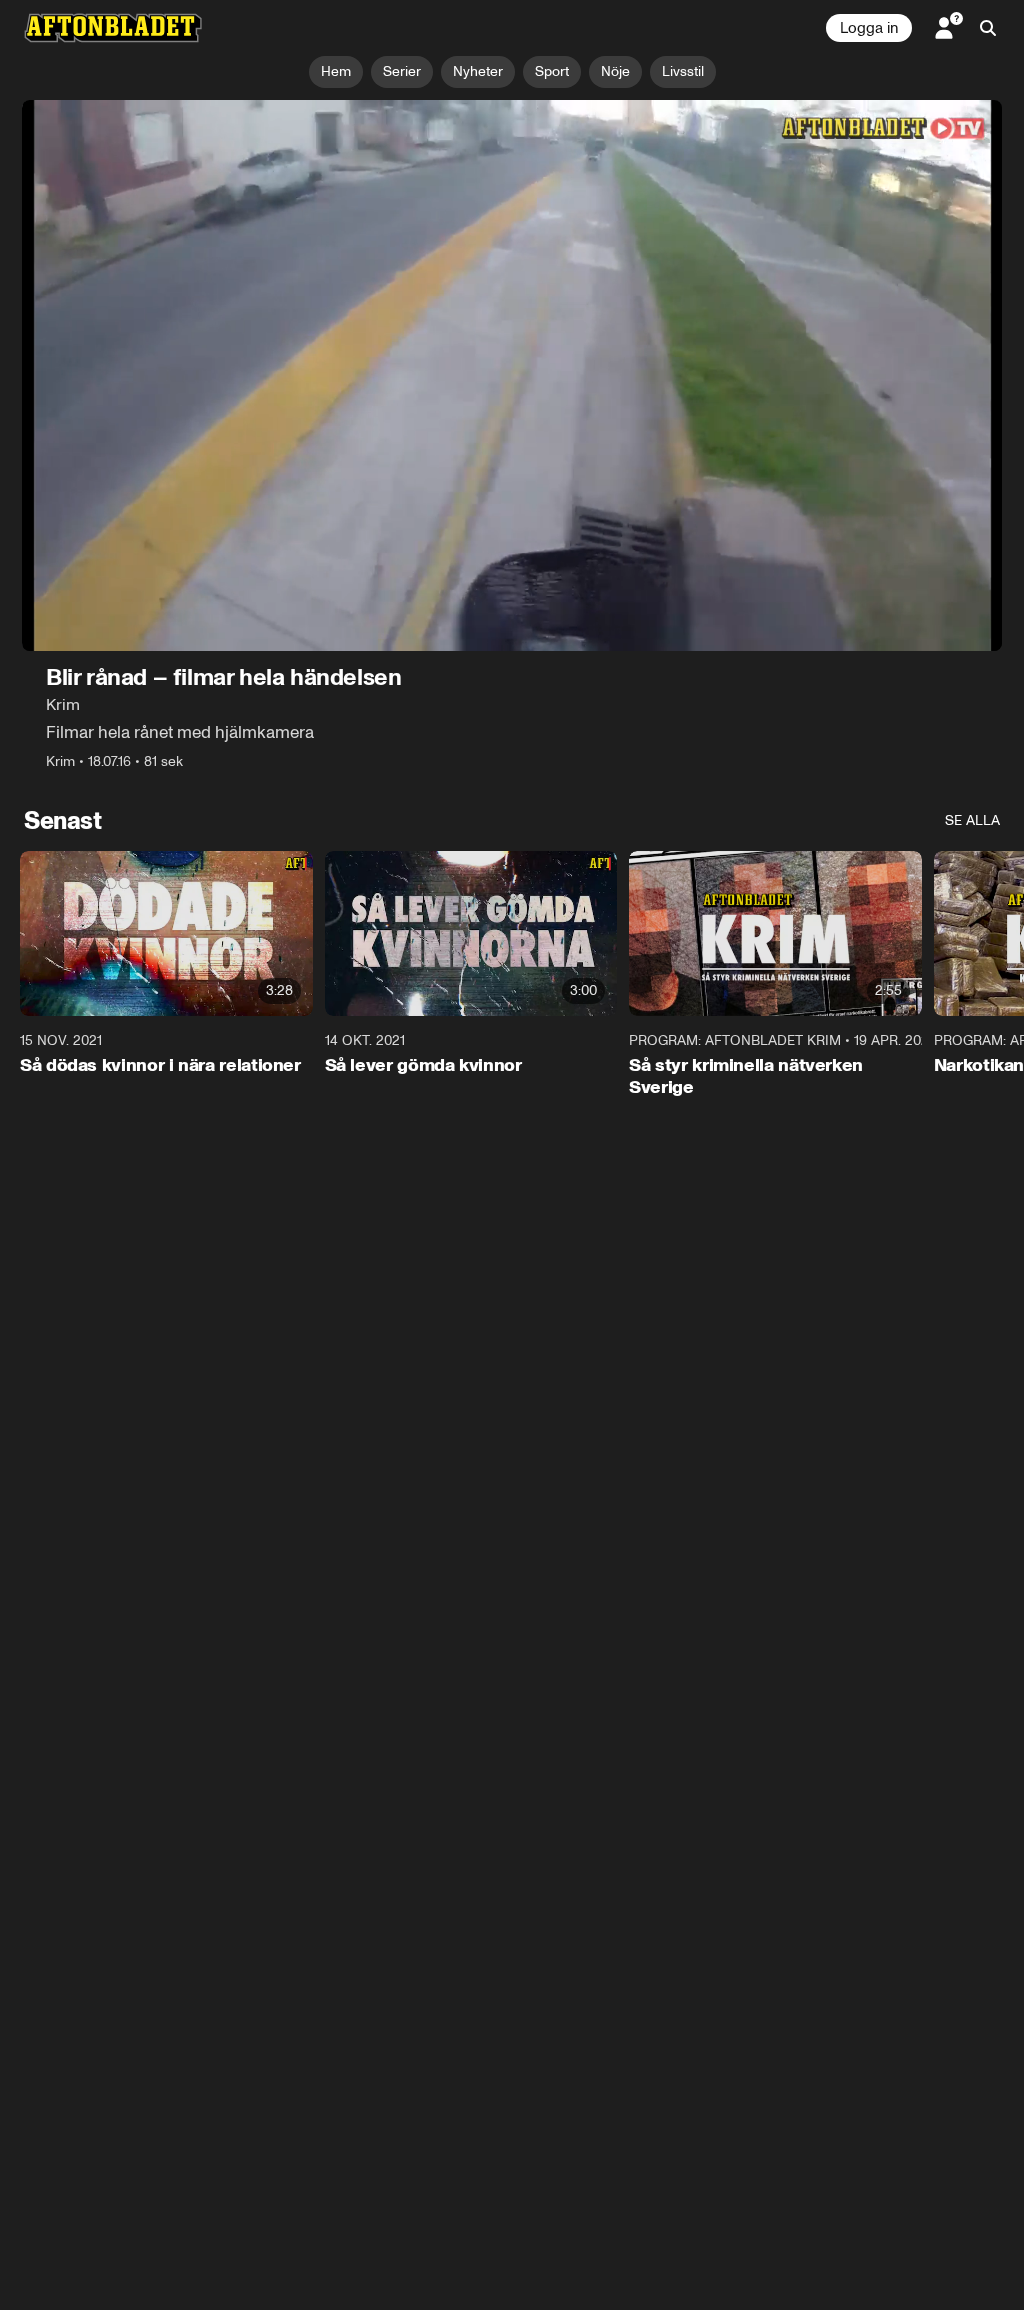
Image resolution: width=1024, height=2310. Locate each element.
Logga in (869, 28)
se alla (972, 820)
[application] (512, 375)
